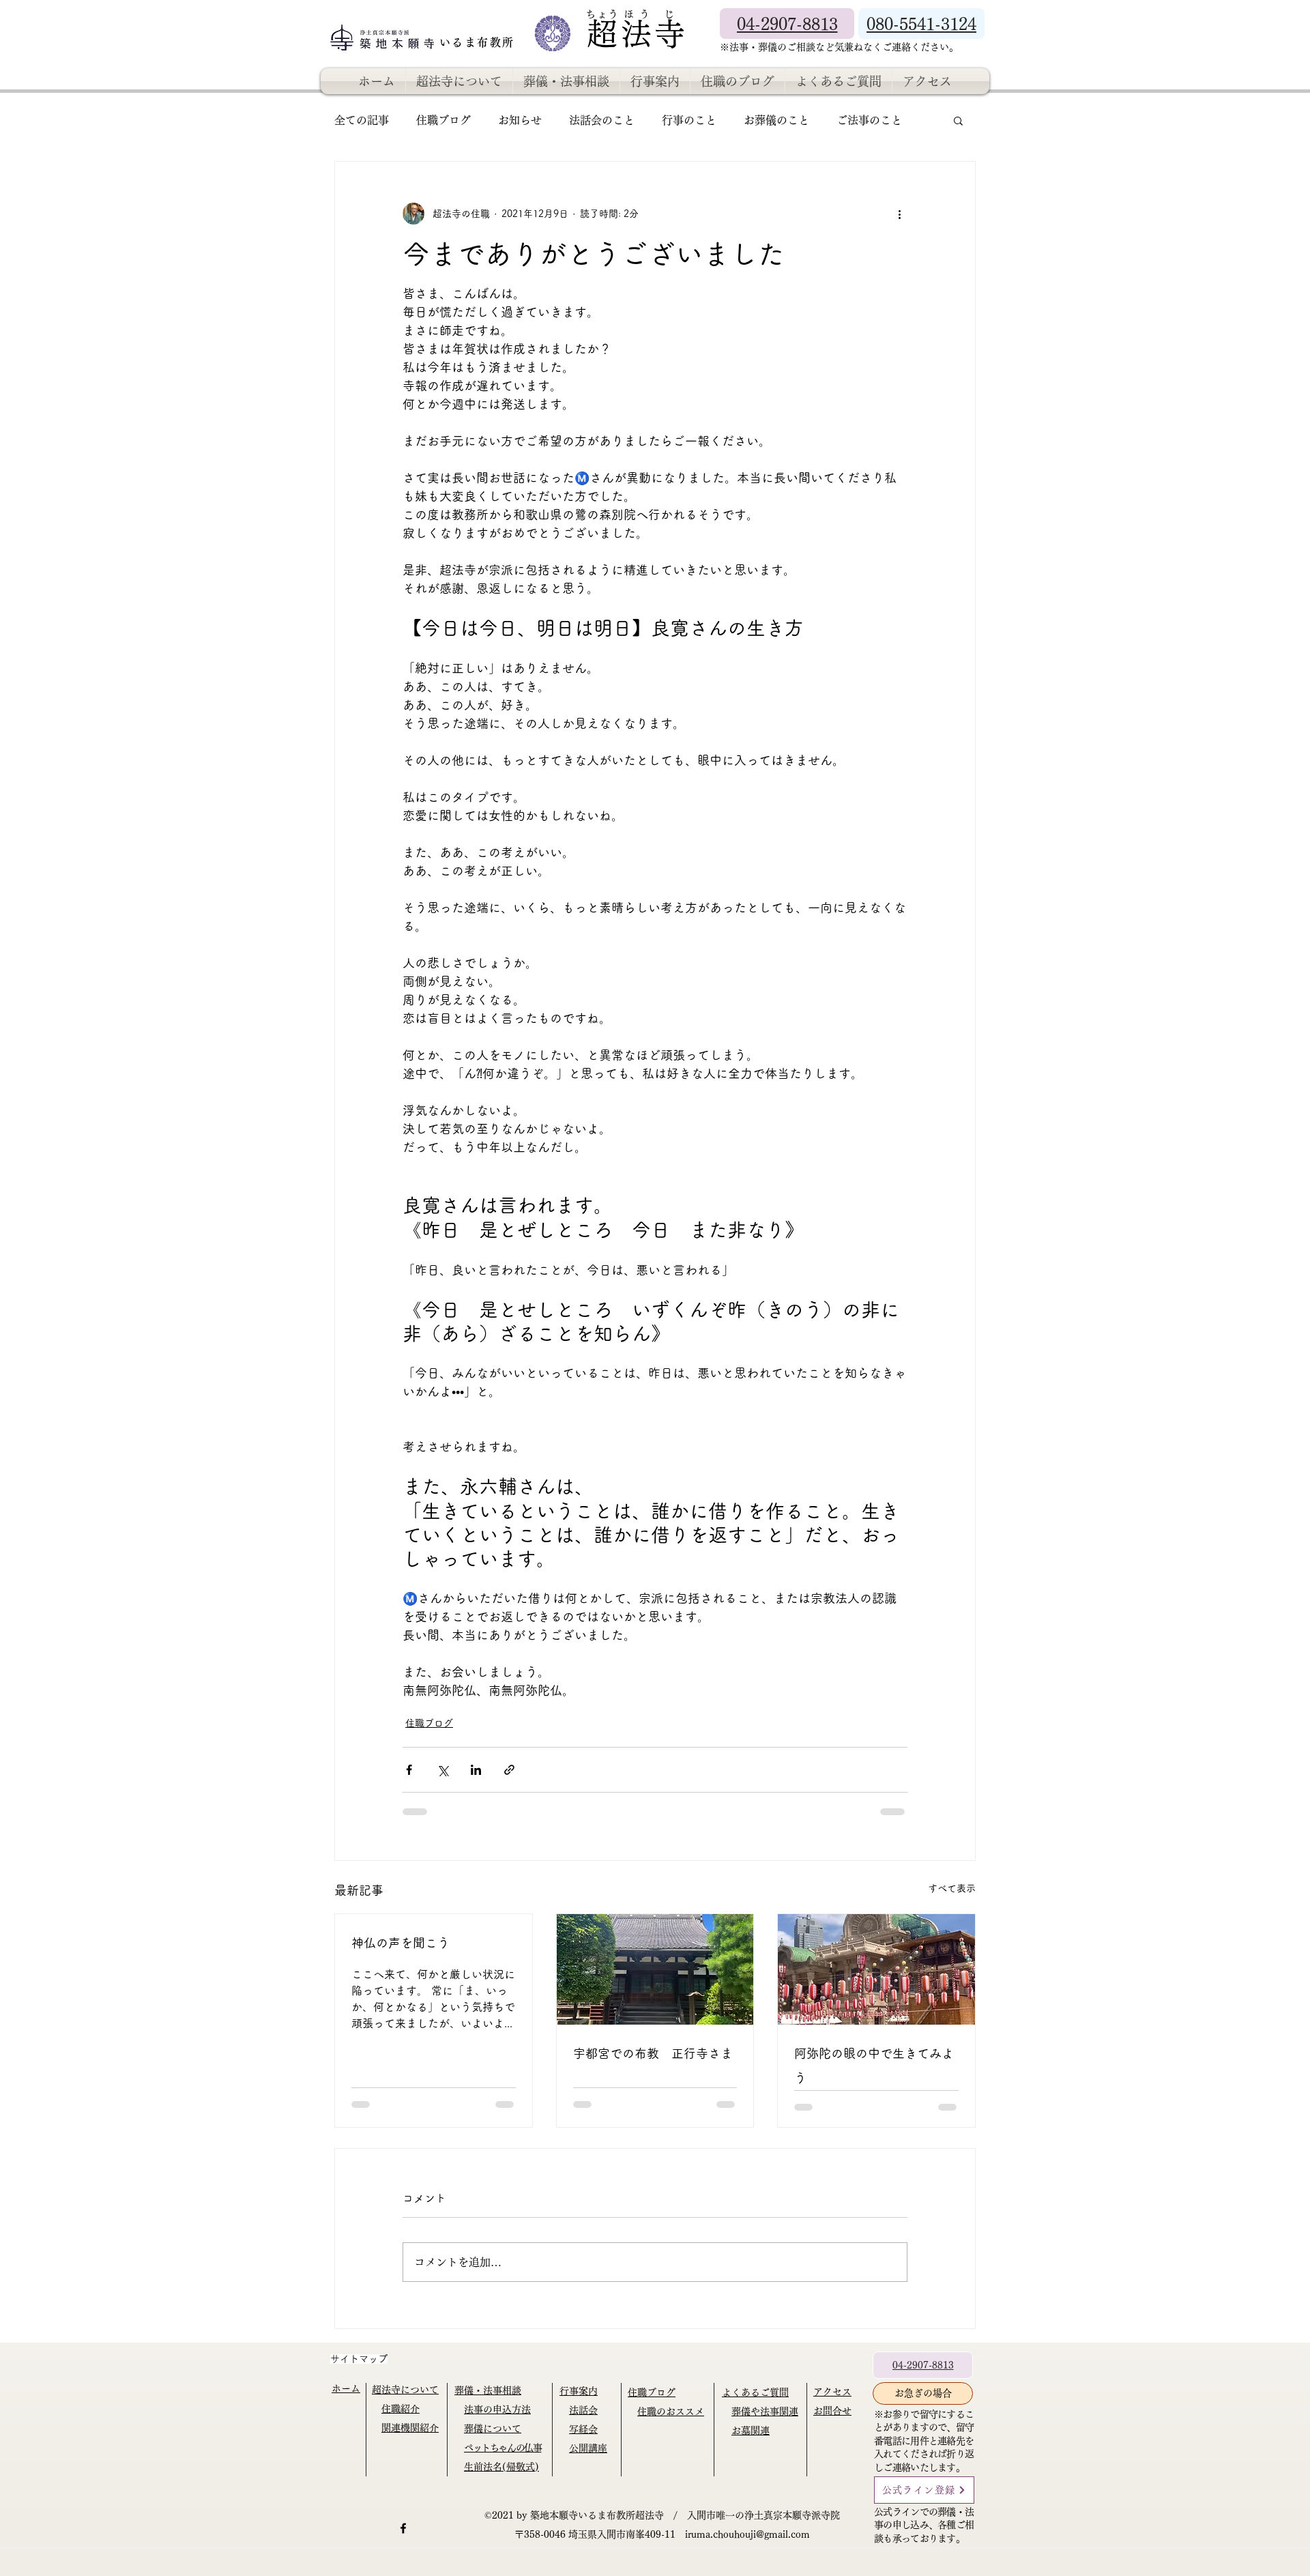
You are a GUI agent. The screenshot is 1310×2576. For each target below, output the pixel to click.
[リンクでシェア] (509, 1770)
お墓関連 (751, 2431)
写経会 (583, 2429)
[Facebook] (403, 2528)
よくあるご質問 (755, 2392)
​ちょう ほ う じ (630, 14)
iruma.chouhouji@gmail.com (747, 2534)
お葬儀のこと (776, 120)
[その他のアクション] (899, 214)
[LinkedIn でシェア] (476, 1770)
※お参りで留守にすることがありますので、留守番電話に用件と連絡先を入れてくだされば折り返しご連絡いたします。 (924, 2441)
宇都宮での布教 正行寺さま (653, 2053)
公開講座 (588, 2448)
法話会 (583, 2410)
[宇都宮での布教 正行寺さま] (655, 1969)
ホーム (346, 2388)
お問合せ (832, 2411)
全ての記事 (362, 120)
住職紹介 (401, 2409)
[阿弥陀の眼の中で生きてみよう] (876, 1969)
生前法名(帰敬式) (501, 2467)
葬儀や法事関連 (765, 2412)
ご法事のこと (869, 120)
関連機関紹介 (410, 2428)
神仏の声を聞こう (401, 1943)
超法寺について (405, 2390)
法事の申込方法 (497, 2409)
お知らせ (520, 120)
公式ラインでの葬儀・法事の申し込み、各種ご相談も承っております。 (924, 2525)
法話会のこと (602, 120)
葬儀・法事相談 (488, 2390)
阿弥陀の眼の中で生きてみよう (874, 2066)
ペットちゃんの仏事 (503, 2448)
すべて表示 (952, 1888)
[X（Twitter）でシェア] (442, 1770)
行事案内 (579, 2391)
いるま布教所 (479, 42)
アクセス (832, 2392)
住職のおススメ (671, 2412)
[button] (958, 120)
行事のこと (689, 120)
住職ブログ (443, 120)
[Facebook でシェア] (409, 1770)
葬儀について (493, 2429)
